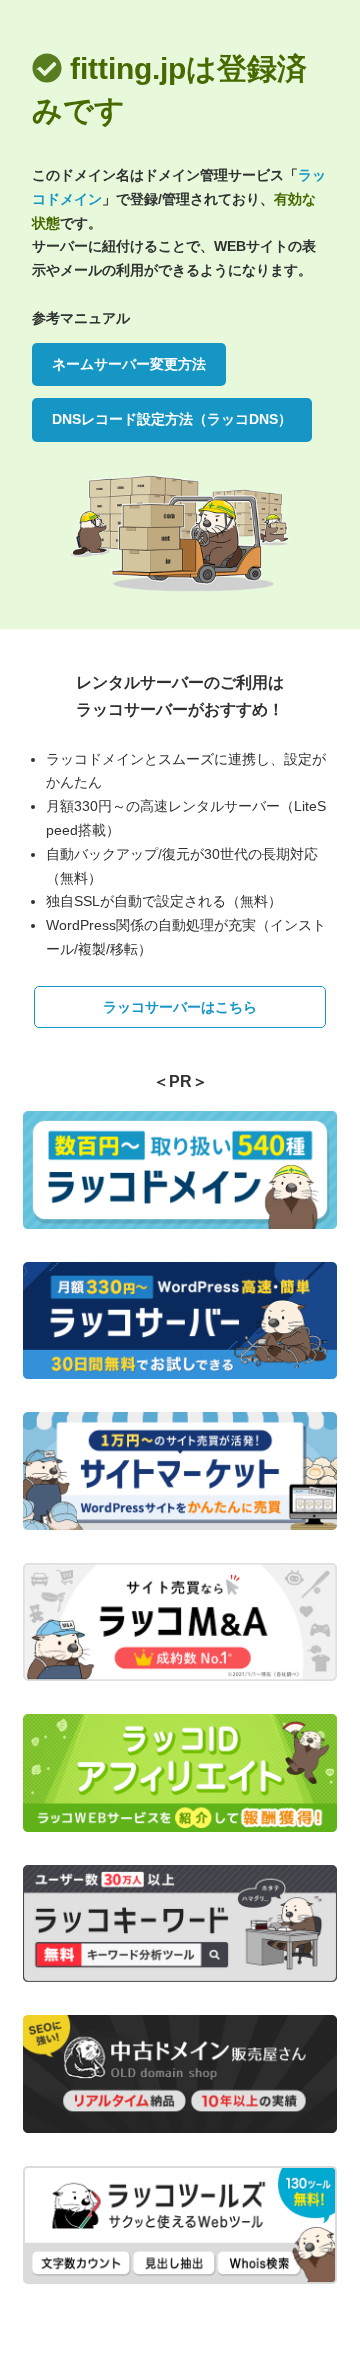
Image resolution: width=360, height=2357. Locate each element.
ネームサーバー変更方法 (129, 364)
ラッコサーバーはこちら (180, 1007)
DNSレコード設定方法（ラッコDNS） (172, 419)
